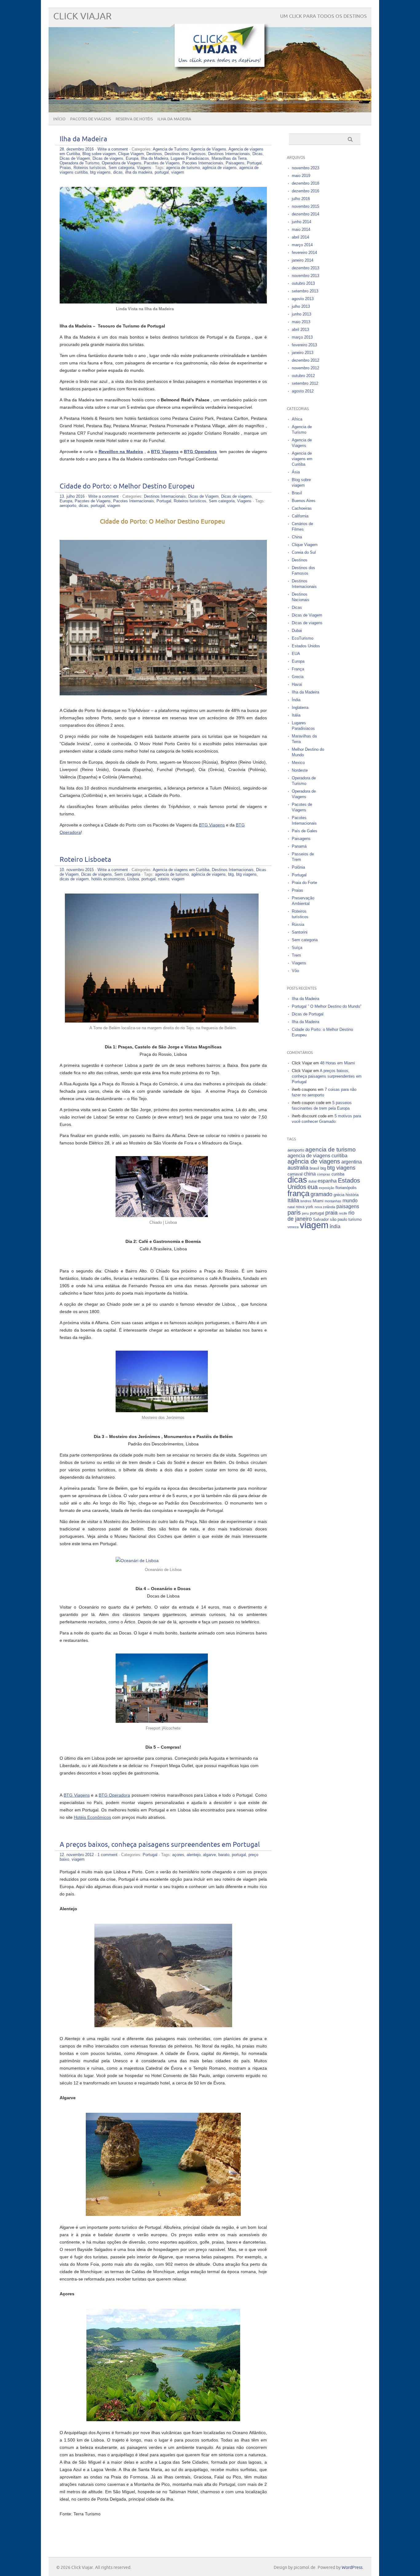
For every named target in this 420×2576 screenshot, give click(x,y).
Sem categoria (121, 168)
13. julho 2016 (72, 496)
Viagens (144, 168)
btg (231, 874)
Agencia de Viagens (208, 149)
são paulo (339, 1219)
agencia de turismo (183, 168)
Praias (65, 168)
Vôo (295, 971)
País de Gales (305, 831)
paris (294, 1212)
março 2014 (302, 245)
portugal (162, 172)
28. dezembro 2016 (77, 149)
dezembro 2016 (305, 191)
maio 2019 (301, 176)
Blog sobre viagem (99, 154)
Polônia (298, 867)
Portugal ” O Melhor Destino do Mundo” (327, 1006)
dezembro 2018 (305, 183)
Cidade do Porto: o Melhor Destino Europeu (127, 486)
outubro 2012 (303, 376)
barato (224, 1855)
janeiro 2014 (303, 260)
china (310, 1174)
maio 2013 (301, 322)
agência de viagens (220, 168)
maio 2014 (301, 229)
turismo (355, 1219)
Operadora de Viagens (122, 163)
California (300, 516)
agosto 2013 (303, 299)
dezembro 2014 (305, 214)
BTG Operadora (114, 1795)
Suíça (297, 948)
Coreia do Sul (304, 552)
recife (343, 1213)
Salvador (321, 1219)
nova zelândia (325, 1207)
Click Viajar (82, 16)
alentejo (194, 1855)
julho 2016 (301, 199)
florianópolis (346, 1188)
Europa (132, 158)
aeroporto (68, 506)
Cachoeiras (302, 508)
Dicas (258, 154)
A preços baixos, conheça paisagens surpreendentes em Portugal (160, 1845)
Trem (296, 955)
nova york (305, 1207)
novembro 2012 (305, 368)
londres (306, 1201)
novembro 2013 (305, 276)
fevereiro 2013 (304, 345)
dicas (118, 172)
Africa (297, 419)
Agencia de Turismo (171, 149)
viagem (178, 172)
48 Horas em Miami (337, 1063)
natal (291, 1207)
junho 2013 (301, 314)
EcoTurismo (303, 638)
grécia (339, 1195)
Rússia (298, 924)
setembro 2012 (305, 383)
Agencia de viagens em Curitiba (181, 870)
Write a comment (113, 149)
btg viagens (100, 172)
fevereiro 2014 (304, 253)
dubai (312, 1181)
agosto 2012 (303, 391)
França (298, 669)
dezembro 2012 (305, 360)
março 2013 (302, 337)
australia (298, 1168)
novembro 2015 (305, 206)
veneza (293, 1227)
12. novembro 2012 (77, 1855)
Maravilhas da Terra (229, 158)
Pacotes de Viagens (91, 119)
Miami (318, 1201)
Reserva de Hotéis (134, 119)
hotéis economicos (108, 879)
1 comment (107, 1855)
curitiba (338, 1174)
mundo (350, 1201)
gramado (321, 1194)
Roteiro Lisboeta (85, 860)
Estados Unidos (306, 646)
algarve (209, 1855)
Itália (296, 715)
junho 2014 (301, 222)
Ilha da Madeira (83, 139)
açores (178, 1855)
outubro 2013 (303, 283)
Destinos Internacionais (229, 154)
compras (324, 1174)
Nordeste (300, 770)
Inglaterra (300, 707)
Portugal (254, 163)
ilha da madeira (139, 172)
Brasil (297, 493)
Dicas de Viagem (75, 158)
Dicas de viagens (108, 158)
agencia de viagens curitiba (317, 1156)
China (297, 537)
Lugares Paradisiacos (190, 158)
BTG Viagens (212, 825)
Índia (296, 700)
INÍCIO (59, 119)
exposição (327, 1188)
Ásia (296, 472)
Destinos (154, 154)
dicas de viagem (74, 879)
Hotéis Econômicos (92, 1817)
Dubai (297, 631)
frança (298, 1193)
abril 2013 (300, 330)
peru (305, 1213)
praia (331, 1213)
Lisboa (133, 879)
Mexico (298, 763)
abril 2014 (300, 237)
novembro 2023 (305, 168)
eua (313, 1187)
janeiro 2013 (303, 353)
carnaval (295, 1174)
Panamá (299, 846)
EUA (296, 654)
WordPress (352, 2568)
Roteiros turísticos (90, 168)
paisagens (348, 1206)
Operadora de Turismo (79, 163)
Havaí (297, 684)
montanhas (333, 1201)
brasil (314, 1168)
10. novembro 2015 (77, 870)
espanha (327, 1181)
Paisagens (235, 163)
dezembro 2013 (305, 268)
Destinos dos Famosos (185, 154)
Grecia (298, 677)
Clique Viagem (131, 154)
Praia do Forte (304, 883)
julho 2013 (301, 306)
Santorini (300, 932)
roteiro (164, 879)
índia (335, 1226)
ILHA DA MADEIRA (174, 119)
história (352, 1195)
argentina (352, 1162)
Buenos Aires (304, 501)
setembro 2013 (305, 291)
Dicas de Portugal (308, 1014)
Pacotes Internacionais (203, 163)
